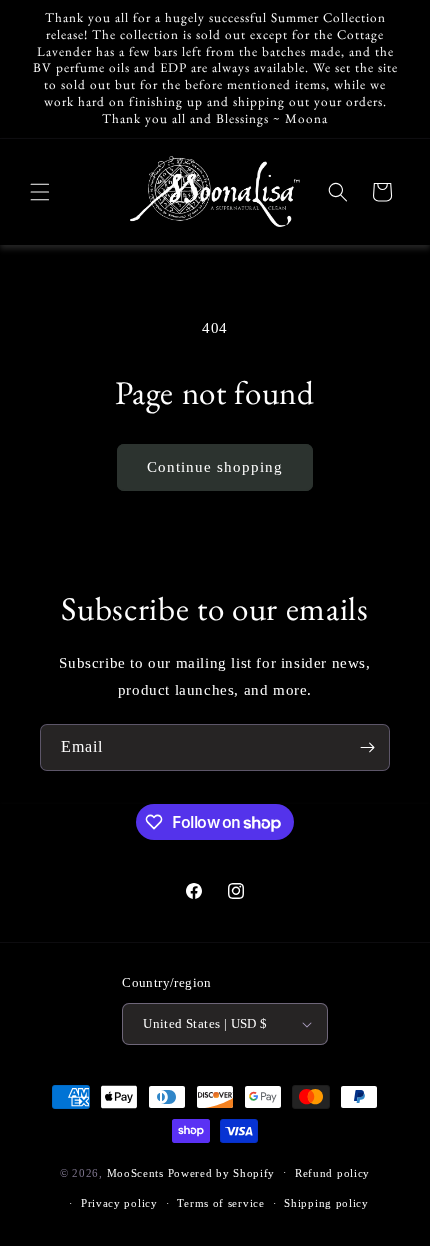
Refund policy (332, 1173)
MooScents (135, 1172)
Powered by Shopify (222, 1172)
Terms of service (220, 1203)
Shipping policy (326, 1203)
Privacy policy (119, 1203)
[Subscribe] (367, 747)
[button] (40, 192)
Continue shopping (215, 467)
